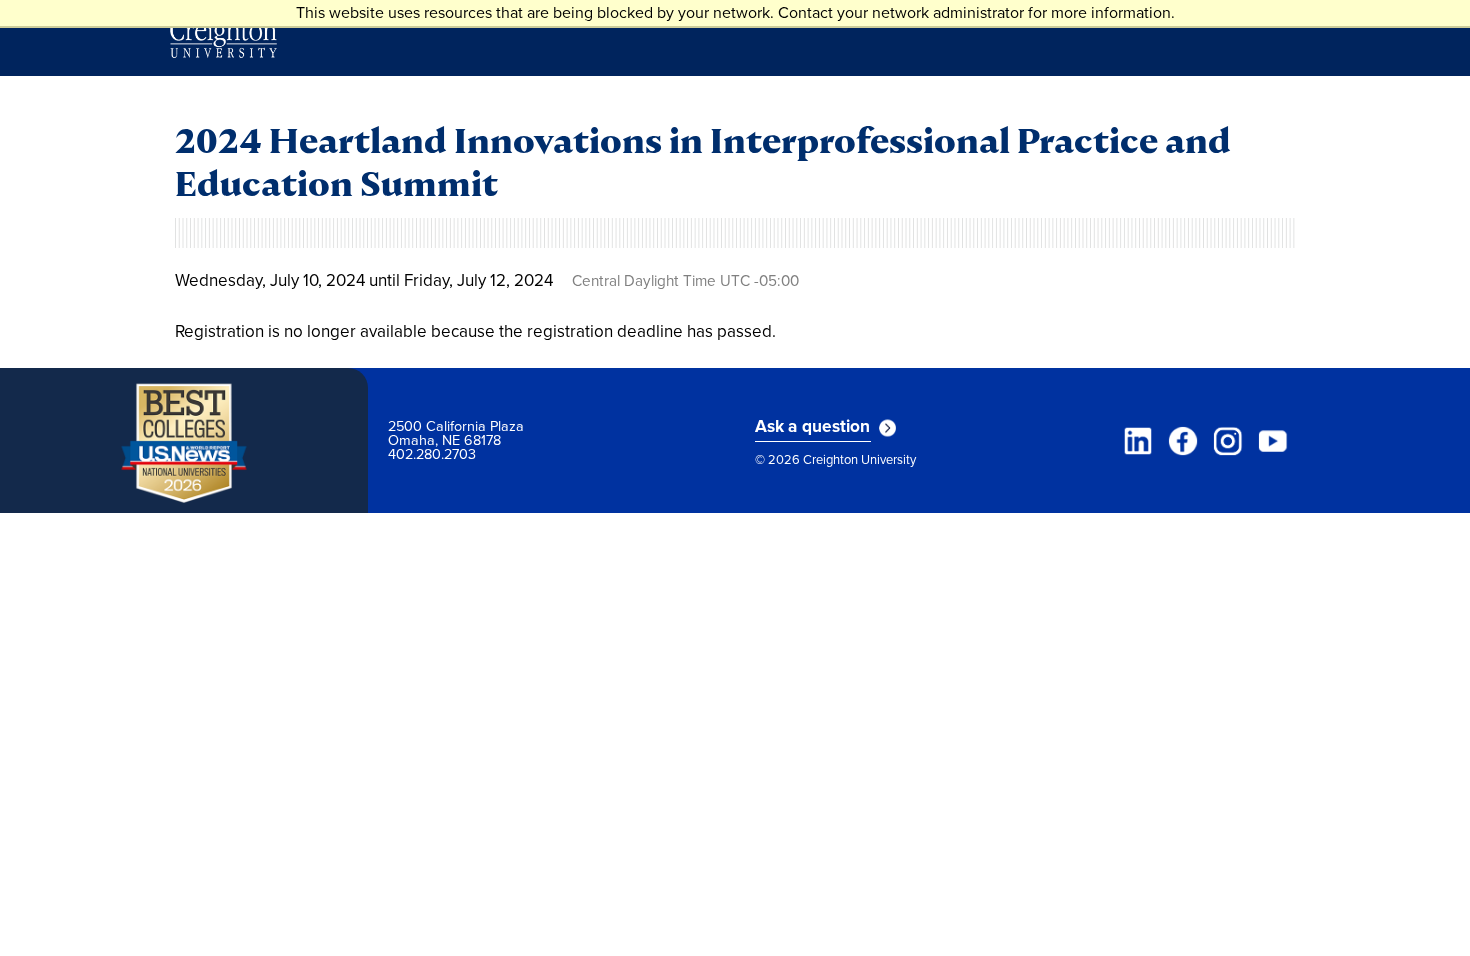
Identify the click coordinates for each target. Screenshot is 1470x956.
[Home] (223, 38)
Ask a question (813, 427)
